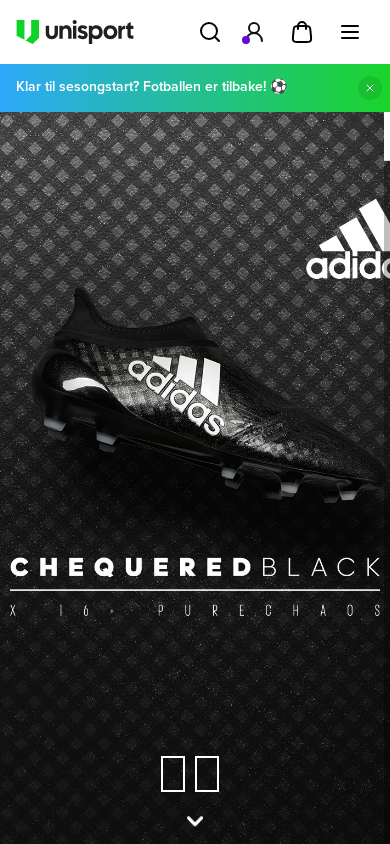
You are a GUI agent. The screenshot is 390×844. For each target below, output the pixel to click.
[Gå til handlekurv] (302, 32)
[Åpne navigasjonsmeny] (350, 32)
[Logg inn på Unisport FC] (254, 32)
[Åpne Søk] (210, 32)
